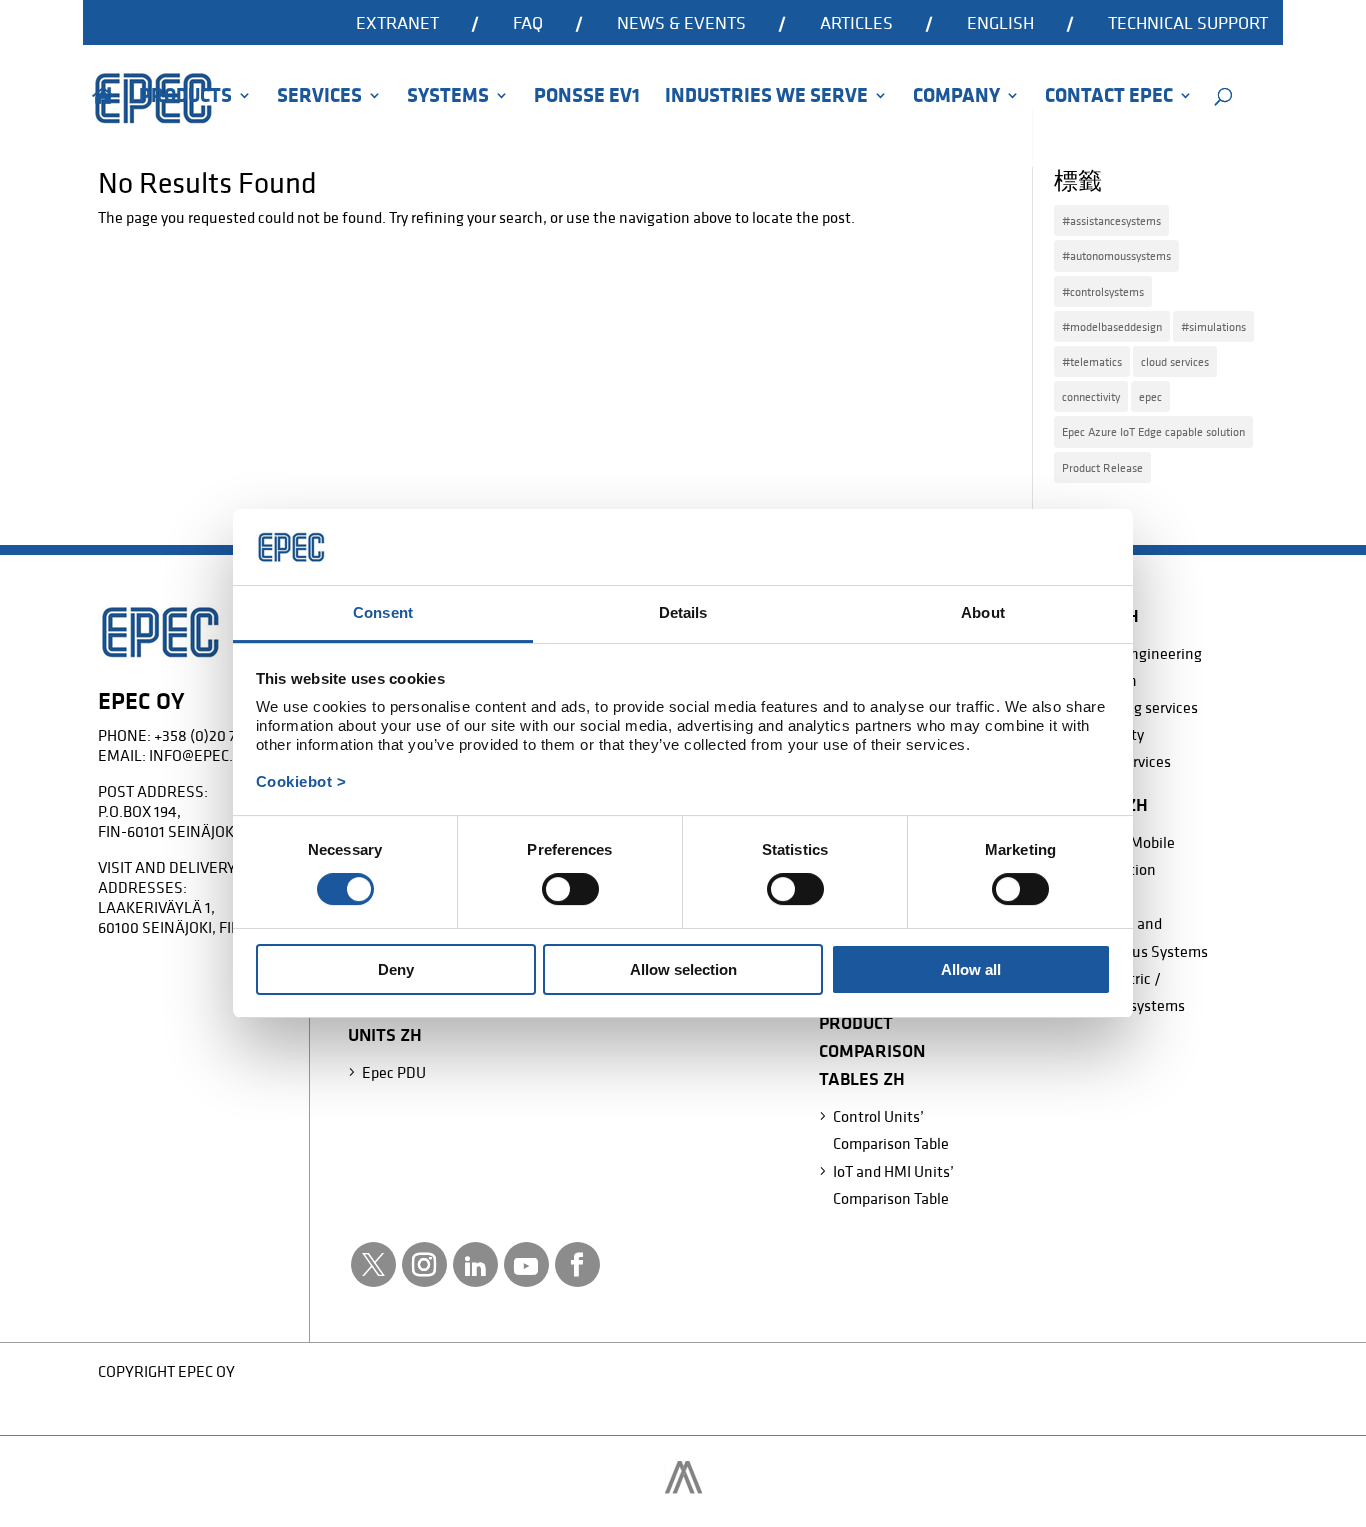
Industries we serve (766, 98)
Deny (396, 969)
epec (1150, 396)
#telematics (1092, 361)
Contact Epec (1109, 98)
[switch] (570, 889)
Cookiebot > (301, 781)
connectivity (1091, 396)
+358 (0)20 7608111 (217, 735)
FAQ (528, 24)
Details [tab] (683, 612)
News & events (681, 24)
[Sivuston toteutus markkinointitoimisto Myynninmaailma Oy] (683, 1488)
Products (185, 98)
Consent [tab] (383, 612)
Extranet (397, 24)
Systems (448, 98)
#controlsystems (1103, 291)
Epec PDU (394, 1072)
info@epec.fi (197, 755)
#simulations (1213, 326)
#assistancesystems (1111, 220)
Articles (856, 24)
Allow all (971, 969)
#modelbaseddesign (1112, 326)
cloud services (1175, 361)
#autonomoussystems (1116, 255)
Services (319, 98)
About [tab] (983, 612)
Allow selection (683, 969)
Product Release (1102, 467)
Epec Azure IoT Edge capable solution (1153, 431)
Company (956, 98)
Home (103, 123)
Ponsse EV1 (587, 98)
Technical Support (1188, 24)
